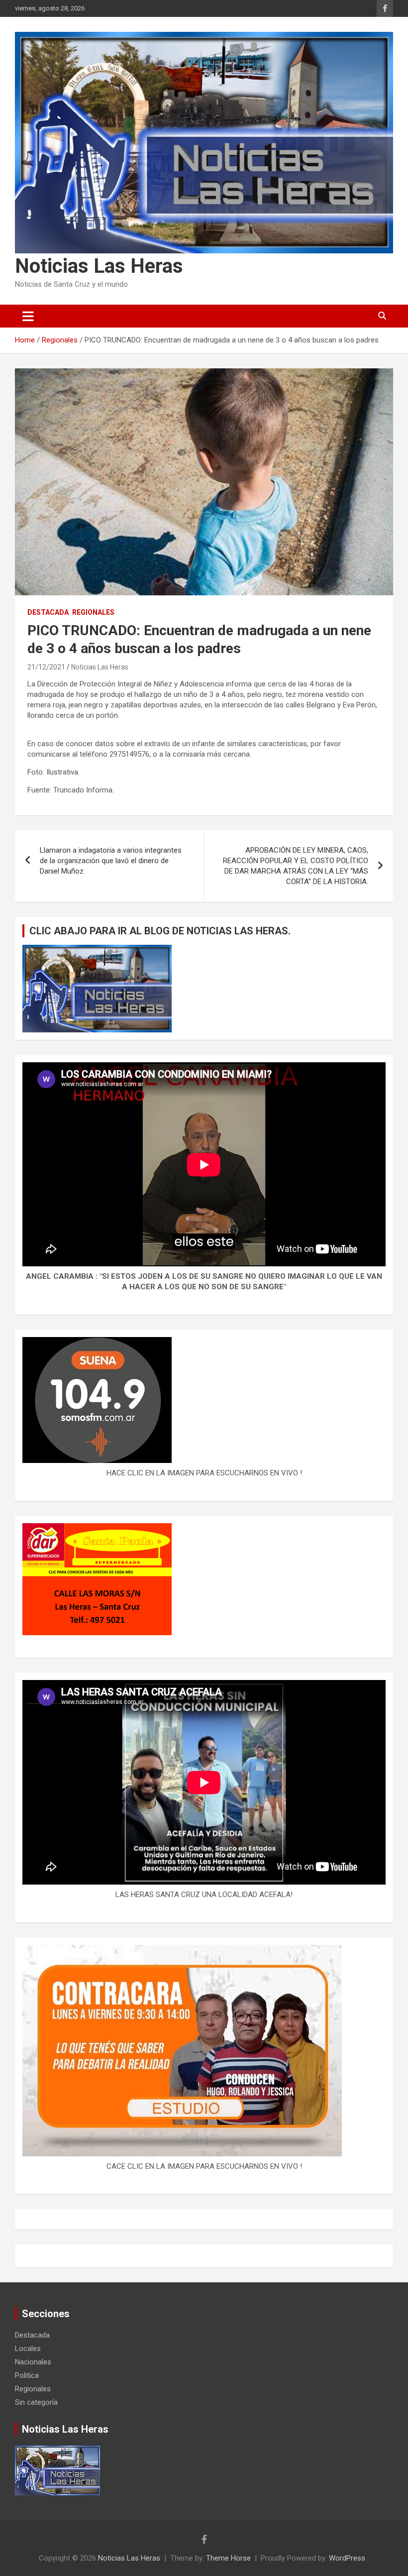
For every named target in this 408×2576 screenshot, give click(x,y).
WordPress (347, 2558)
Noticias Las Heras (99, 266)
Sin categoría (36, 2402)
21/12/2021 (46, 667)
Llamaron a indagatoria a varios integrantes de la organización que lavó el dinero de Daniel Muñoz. (111, 861)
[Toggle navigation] (28, 316)
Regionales (93, 612)
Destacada (48, 612)
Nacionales (33, 2362)
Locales (28, 2349)
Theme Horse (228, 2558)
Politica (27, 2375)
